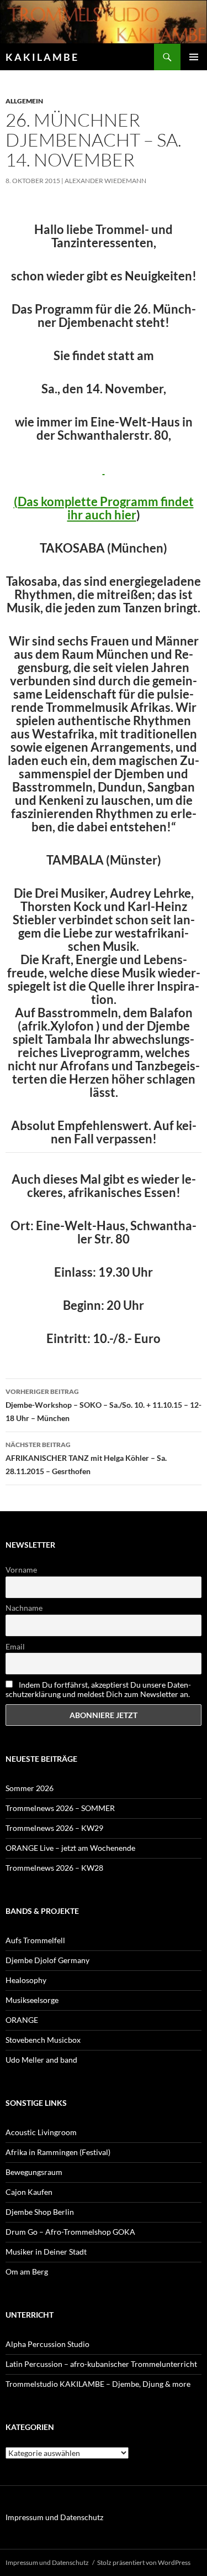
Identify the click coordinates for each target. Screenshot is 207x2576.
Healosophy (26, 1980)
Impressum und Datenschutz (54, 2517)
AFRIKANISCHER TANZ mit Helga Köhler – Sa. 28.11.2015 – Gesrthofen (86, 1458)
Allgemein (24, 101)
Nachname (24, 1608)
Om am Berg (27, 2271)
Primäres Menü (194, 57)
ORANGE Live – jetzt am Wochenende (70, 1848)
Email (15, 1646)
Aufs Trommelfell (35, 1940)
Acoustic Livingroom (41, 2132)
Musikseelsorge (32, 2000)
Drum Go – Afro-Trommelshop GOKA (70, 2232)
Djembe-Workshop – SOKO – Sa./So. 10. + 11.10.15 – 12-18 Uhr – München (104, 1405)
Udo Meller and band (41, 2060)
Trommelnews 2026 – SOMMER (60, 1808)
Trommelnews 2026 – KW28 (54, 1868)
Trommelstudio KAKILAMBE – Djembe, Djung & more (98, 2384)
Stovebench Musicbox (43, 2040)
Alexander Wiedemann (105, 181)
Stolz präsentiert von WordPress (144, 2562)
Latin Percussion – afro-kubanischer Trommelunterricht (101, 2364)
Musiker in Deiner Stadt (46, 2252)
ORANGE (22, 2020)
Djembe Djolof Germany (47, 1960)
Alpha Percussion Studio (47, 2344)
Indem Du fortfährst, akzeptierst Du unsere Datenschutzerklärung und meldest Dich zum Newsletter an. (98, 1689)
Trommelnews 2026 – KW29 (54, 1828)
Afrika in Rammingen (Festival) (58, 2152)
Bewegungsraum (34, 2172)
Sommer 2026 (30, 1788)
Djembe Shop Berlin (40, 2212)
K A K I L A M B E (41, 57)
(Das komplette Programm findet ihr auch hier (104, 508)
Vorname (21, 1570)
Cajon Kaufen (29, 2192)
